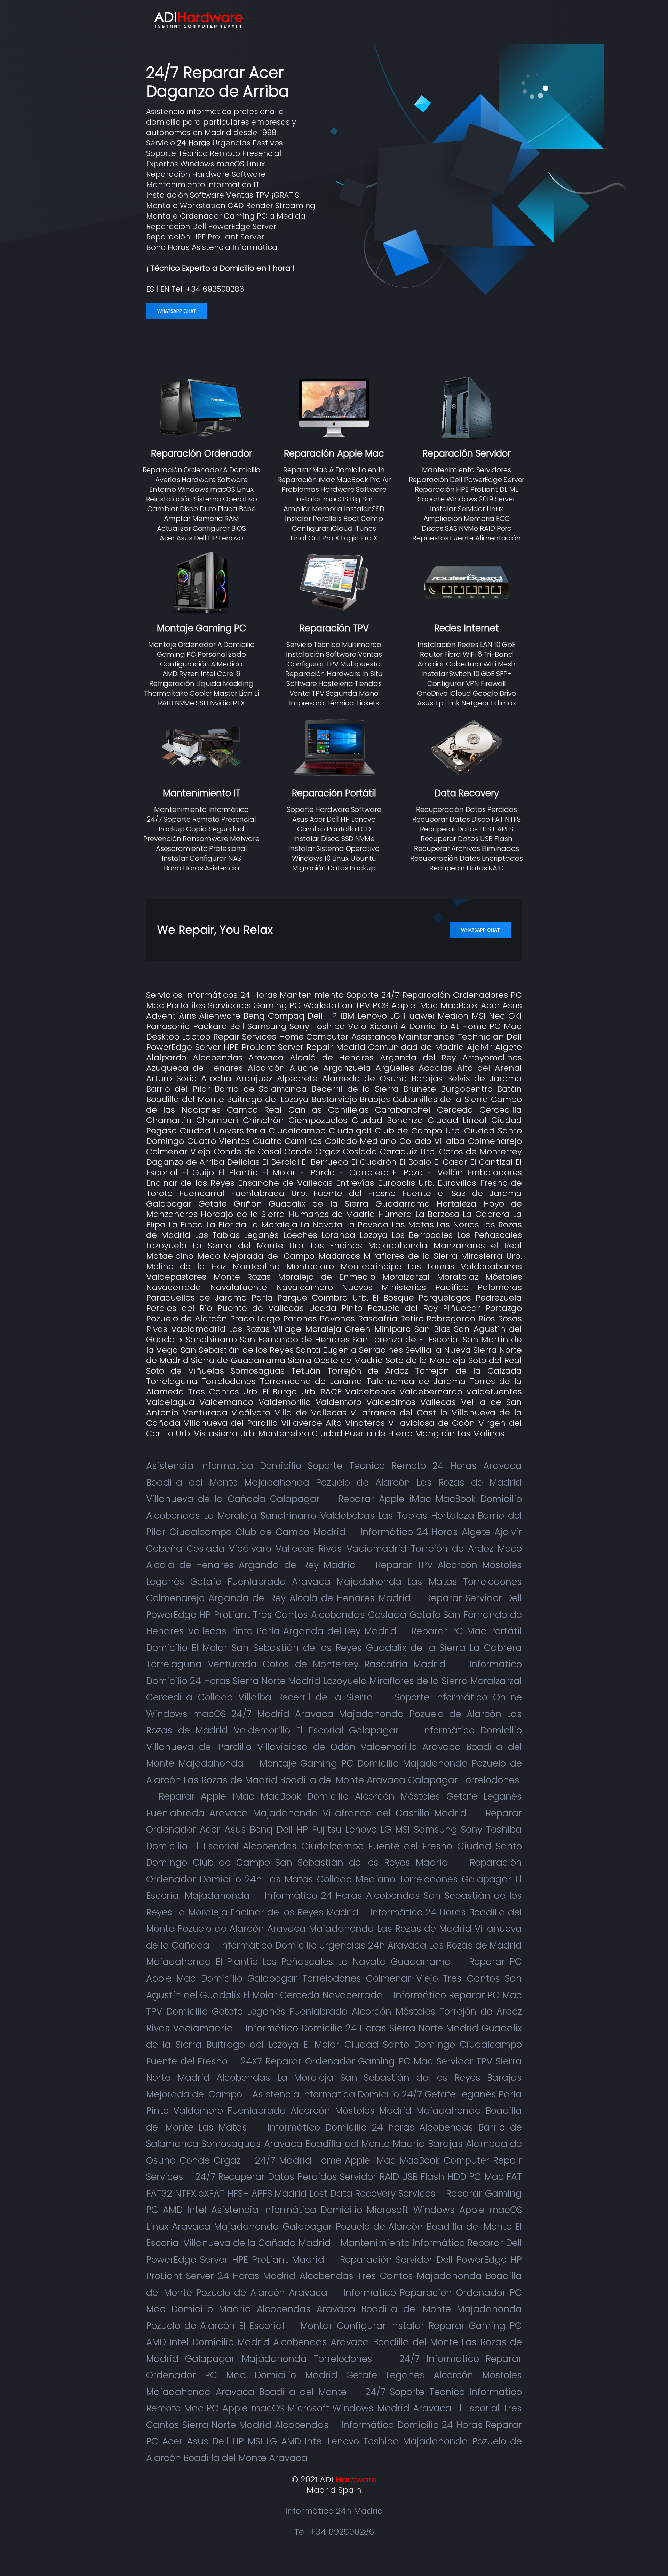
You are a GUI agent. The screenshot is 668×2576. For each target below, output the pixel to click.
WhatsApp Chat (177, 311)
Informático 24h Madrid (334, 2511)
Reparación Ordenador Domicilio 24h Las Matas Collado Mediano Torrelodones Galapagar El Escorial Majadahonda (334, 1879)
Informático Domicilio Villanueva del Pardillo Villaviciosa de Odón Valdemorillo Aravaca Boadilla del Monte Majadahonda (334, 1747)
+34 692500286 (215, 289)
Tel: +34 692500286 (334, 2532)
